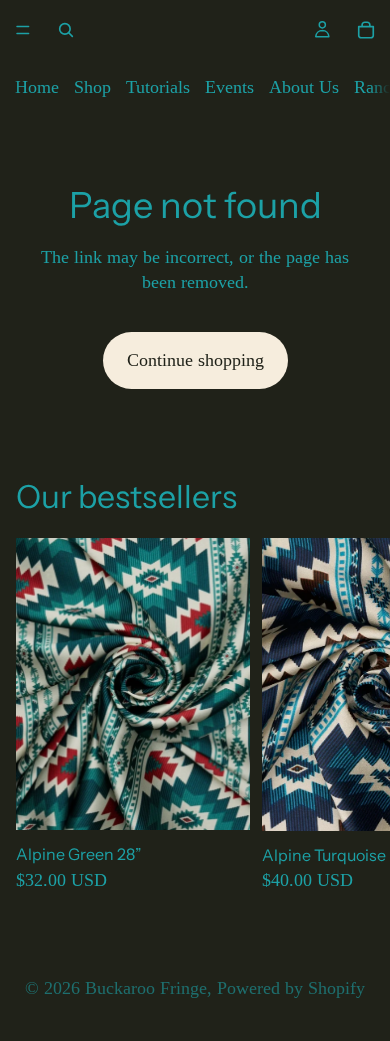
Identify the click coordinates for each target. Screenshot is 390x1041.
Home (37, 87)
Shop (92, 87)
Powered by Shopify (291, 988)
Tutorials (158, 87)
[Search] (66, 30)
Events (229, 87)
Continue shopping (195, 360)
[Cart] (366, 30)
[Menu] (23, 30)
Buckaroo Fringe (146, 988)
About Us (304, 87)
